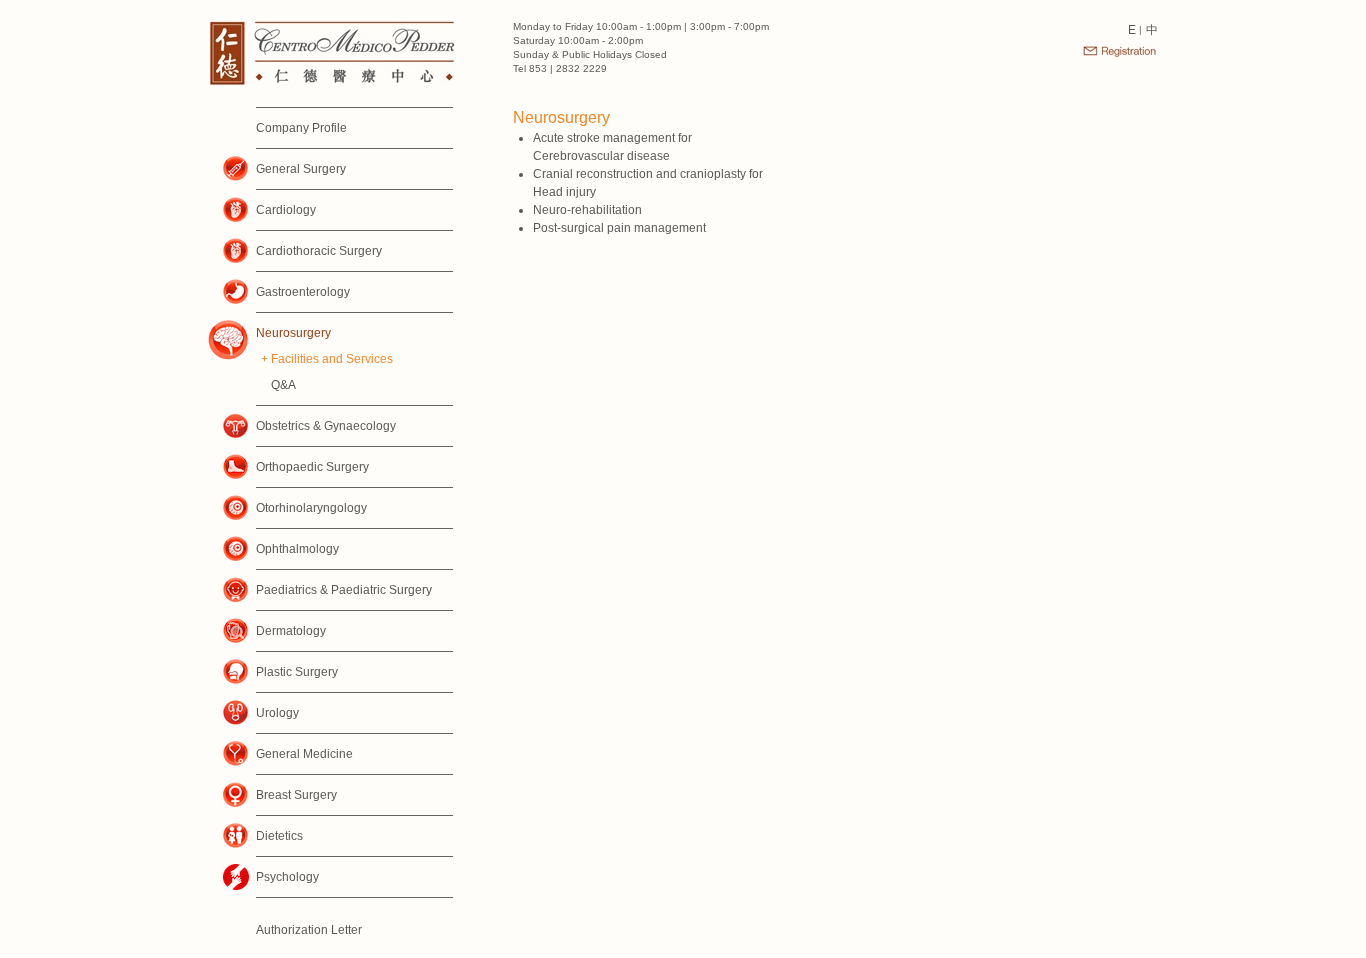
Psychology (287, 877)
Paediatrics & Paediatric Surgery (344, 590)
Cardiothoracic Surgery (319, 251)
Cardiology (286, 210)
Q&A (283, 385)
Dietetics (279, 836)
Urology (277, 713)
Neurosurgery (293, 333)
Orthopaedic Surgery (312, 467)
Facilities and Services (332, 359)
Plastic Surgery (297, 672)
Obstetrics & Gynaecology (326, 426)
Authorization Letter (309, 930)
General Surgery (301, 169)
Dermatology (291, 631)
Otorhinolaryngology (311, 508)
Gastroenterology (303, 292)
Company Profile (301, 128)
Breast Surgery (296, 795)
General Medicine (304, 754)
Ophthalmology (297, 549)
